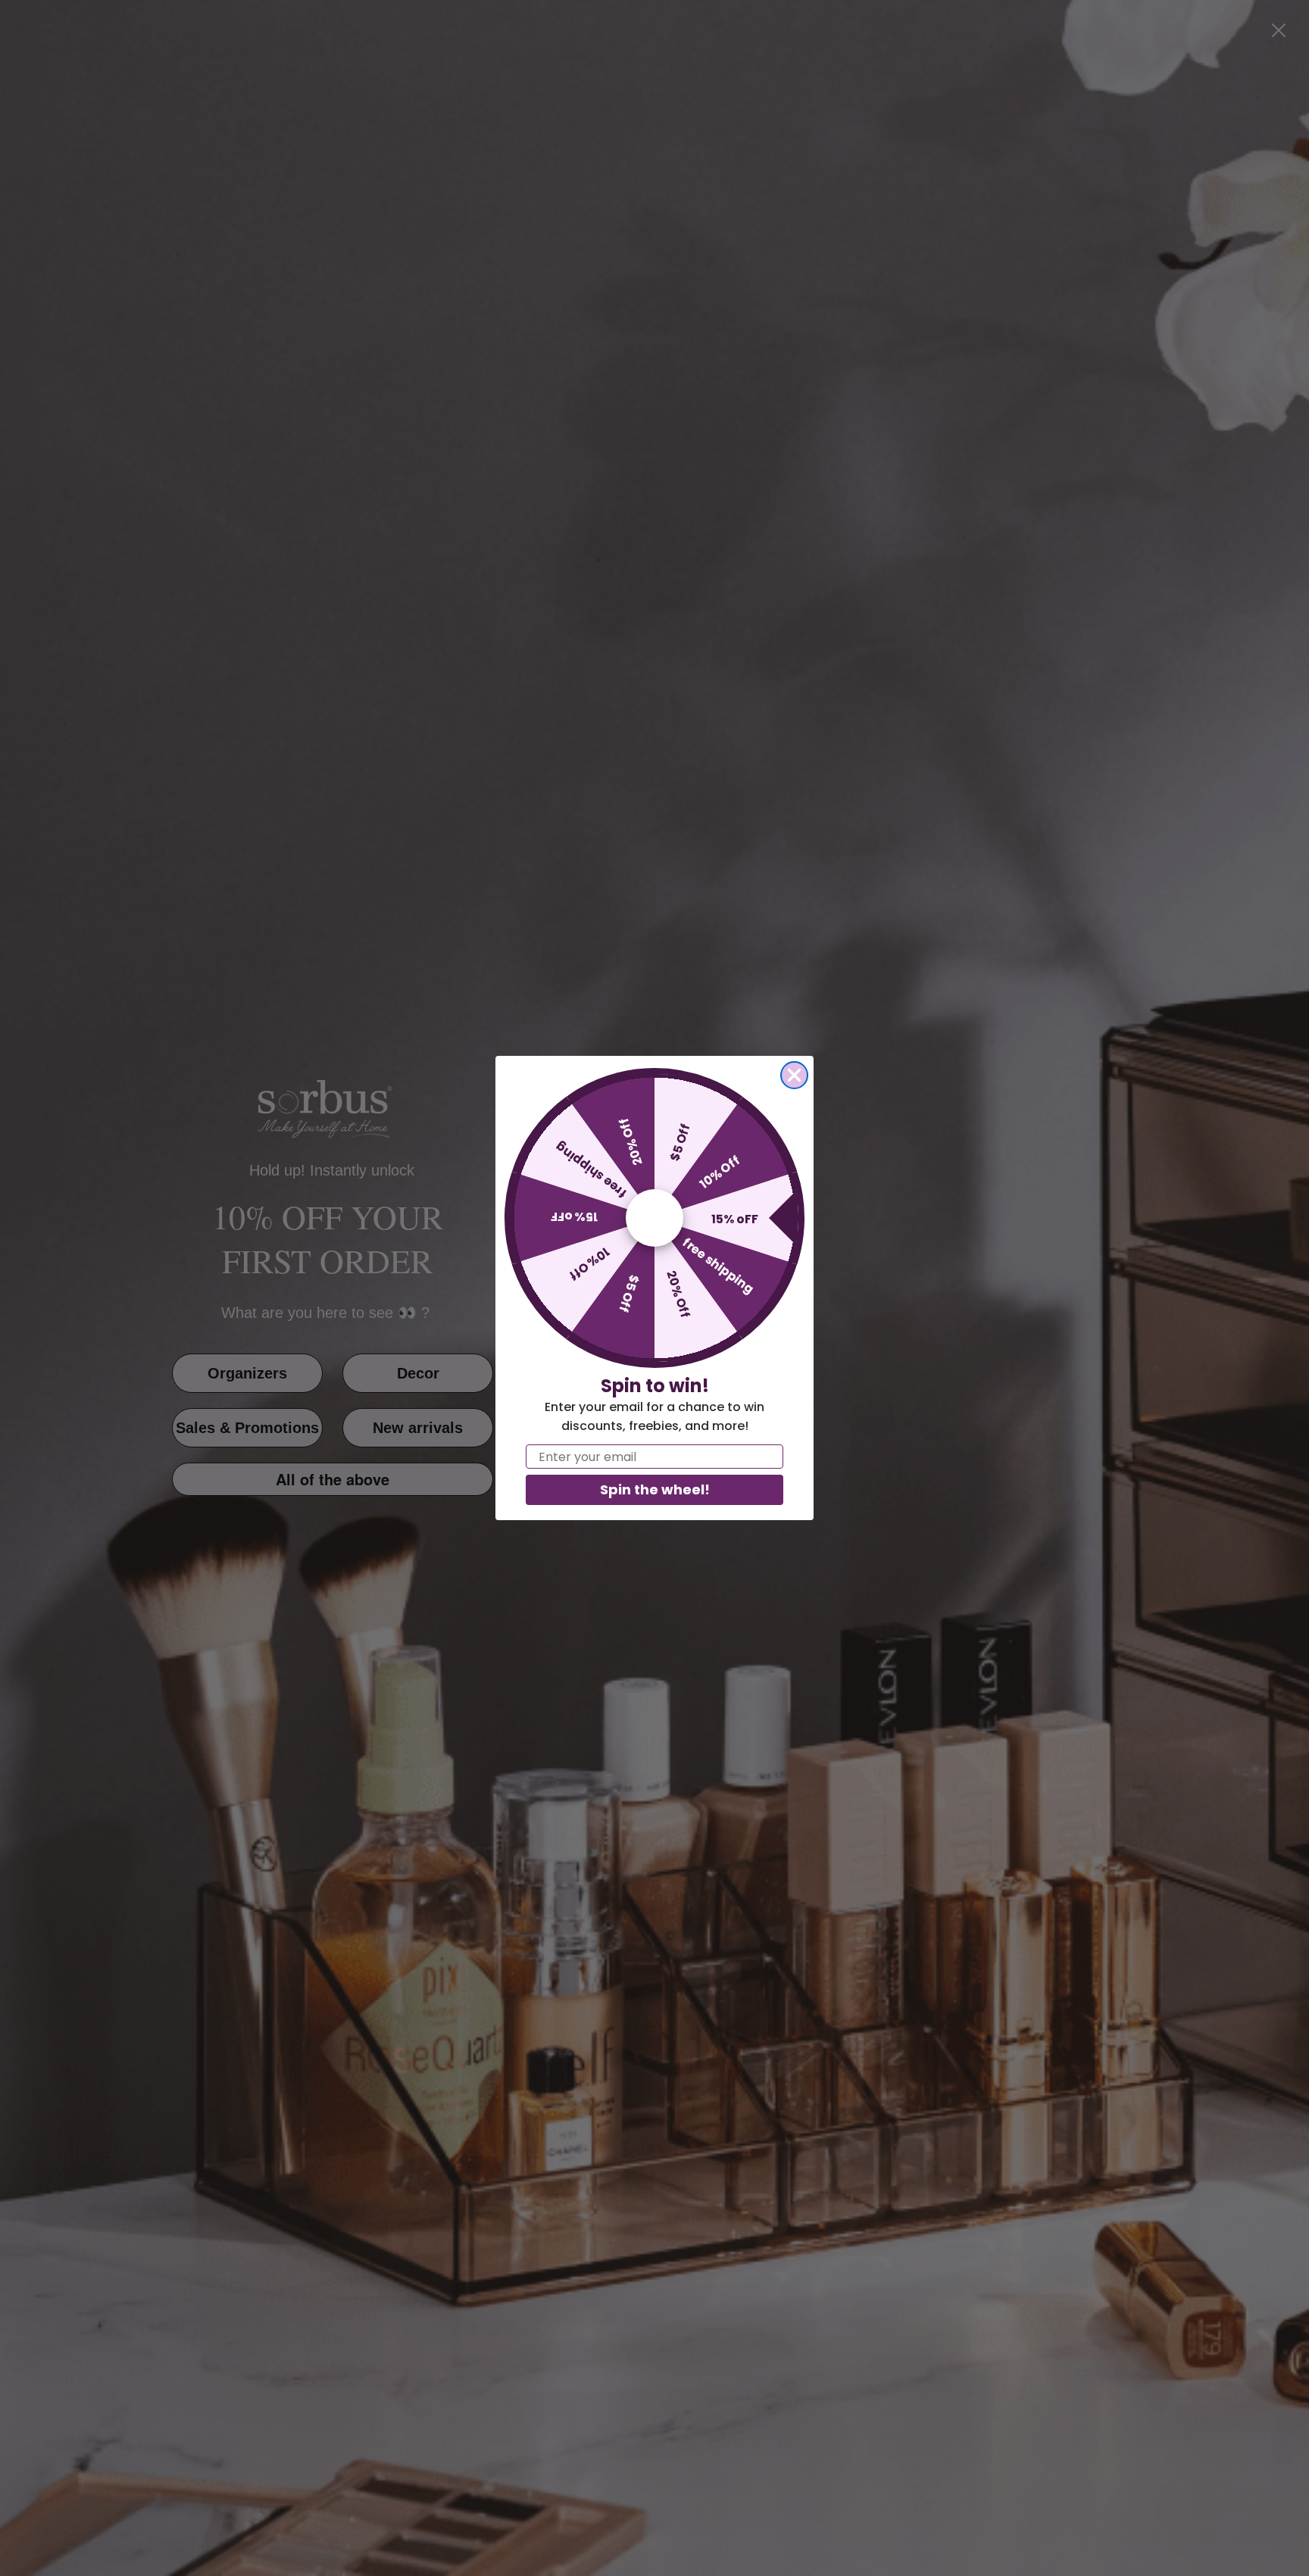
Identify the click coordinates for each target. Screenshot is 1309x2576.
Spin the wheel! (655, 1489)
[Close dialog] (794, 1075)
